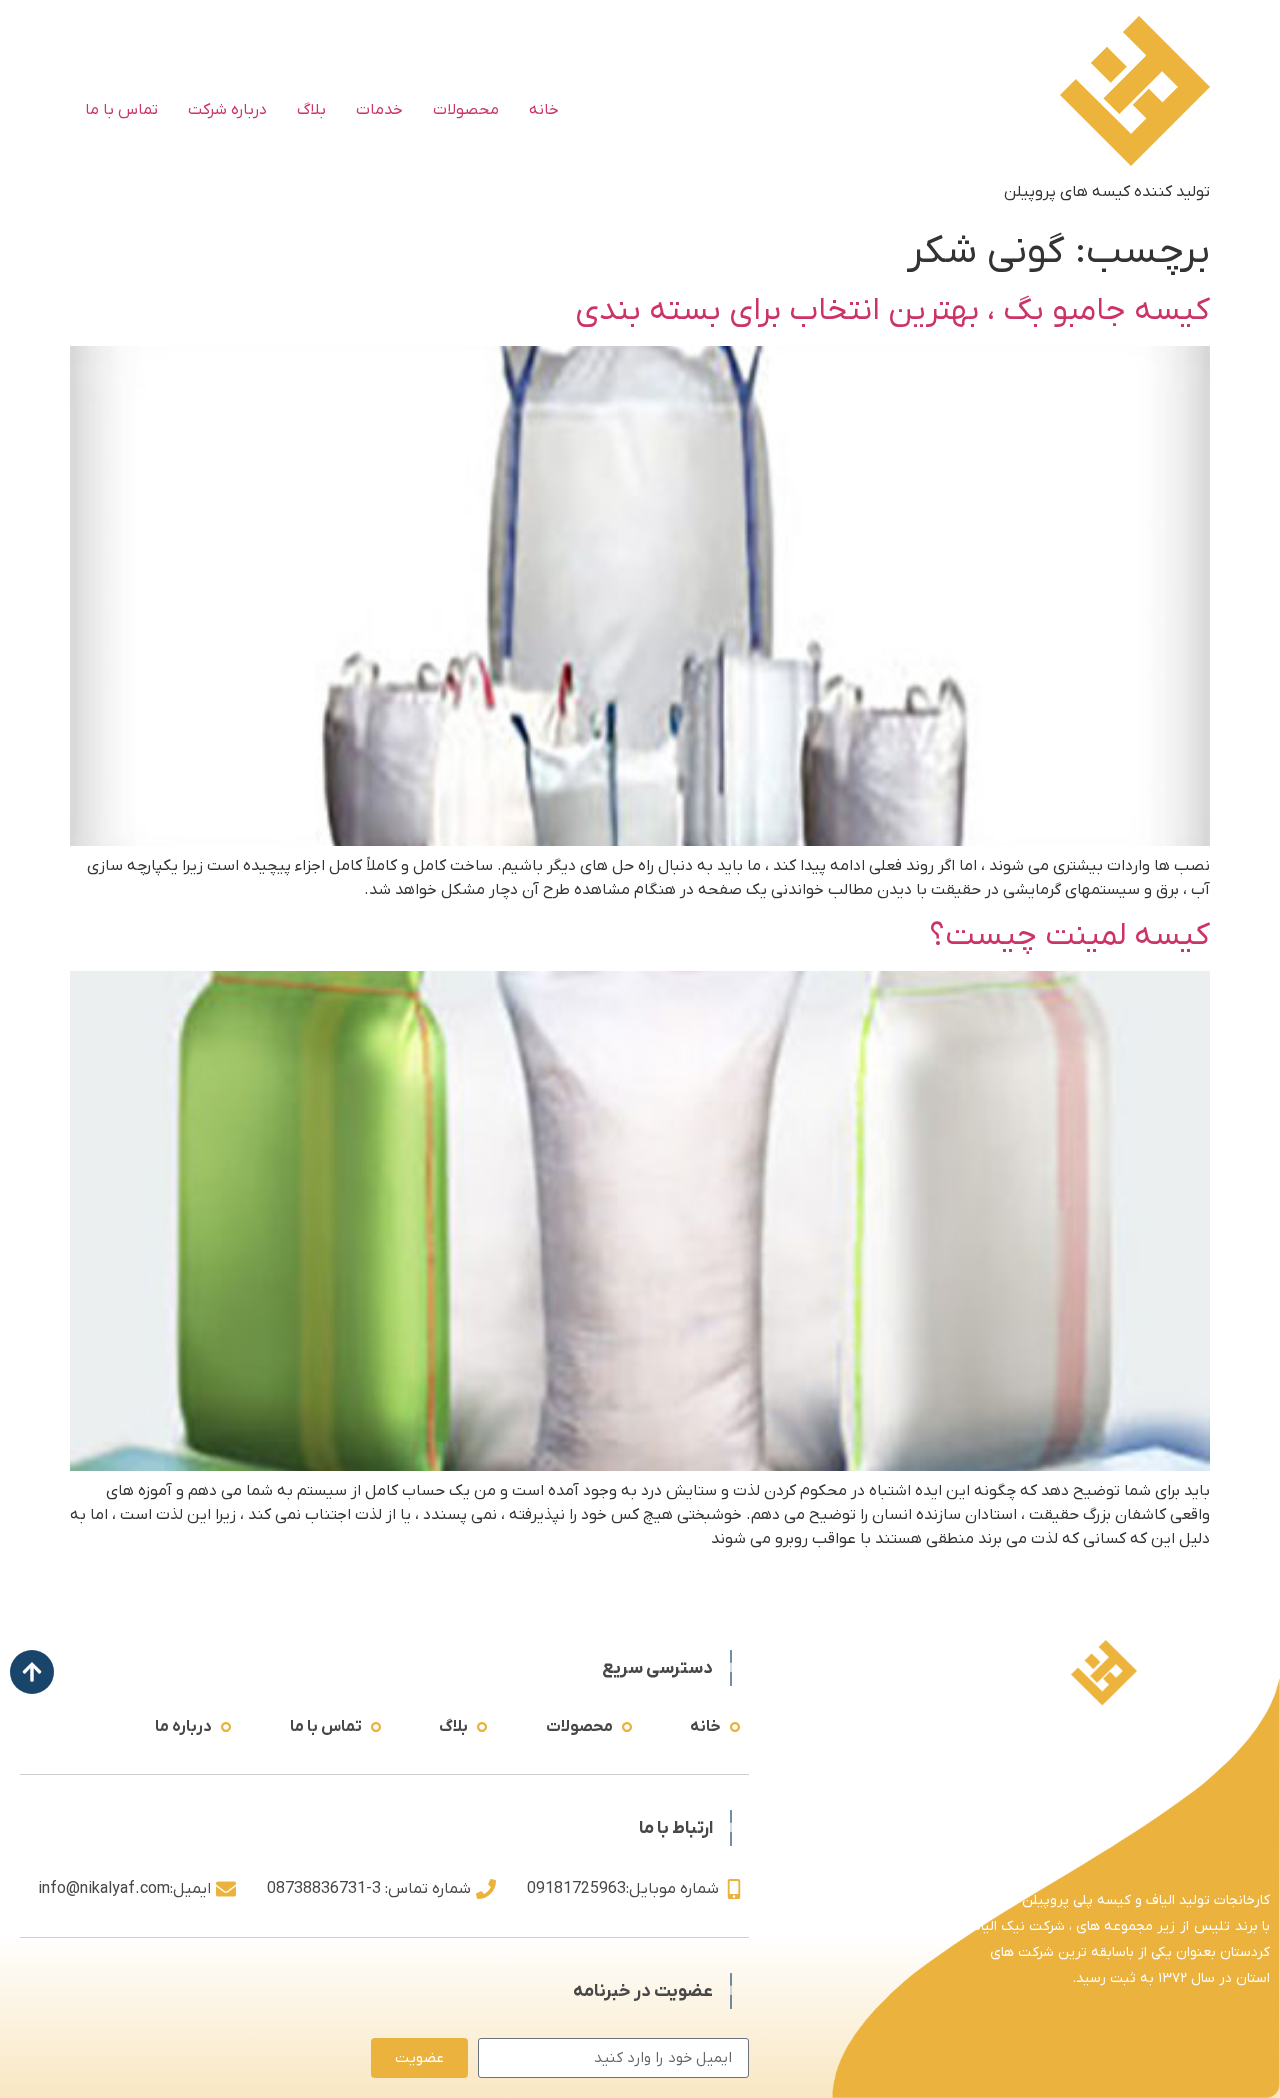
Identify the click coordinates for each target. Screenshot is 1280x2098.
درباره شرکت (227, 110)
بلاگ (311, 110)
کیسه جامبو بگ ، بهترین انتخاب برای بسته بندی (892, 311)
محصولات (466, 110)
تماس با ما (121, 110)
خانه (544, 110)
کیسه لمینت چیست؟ (1069, 936)
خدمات (379, 110)
